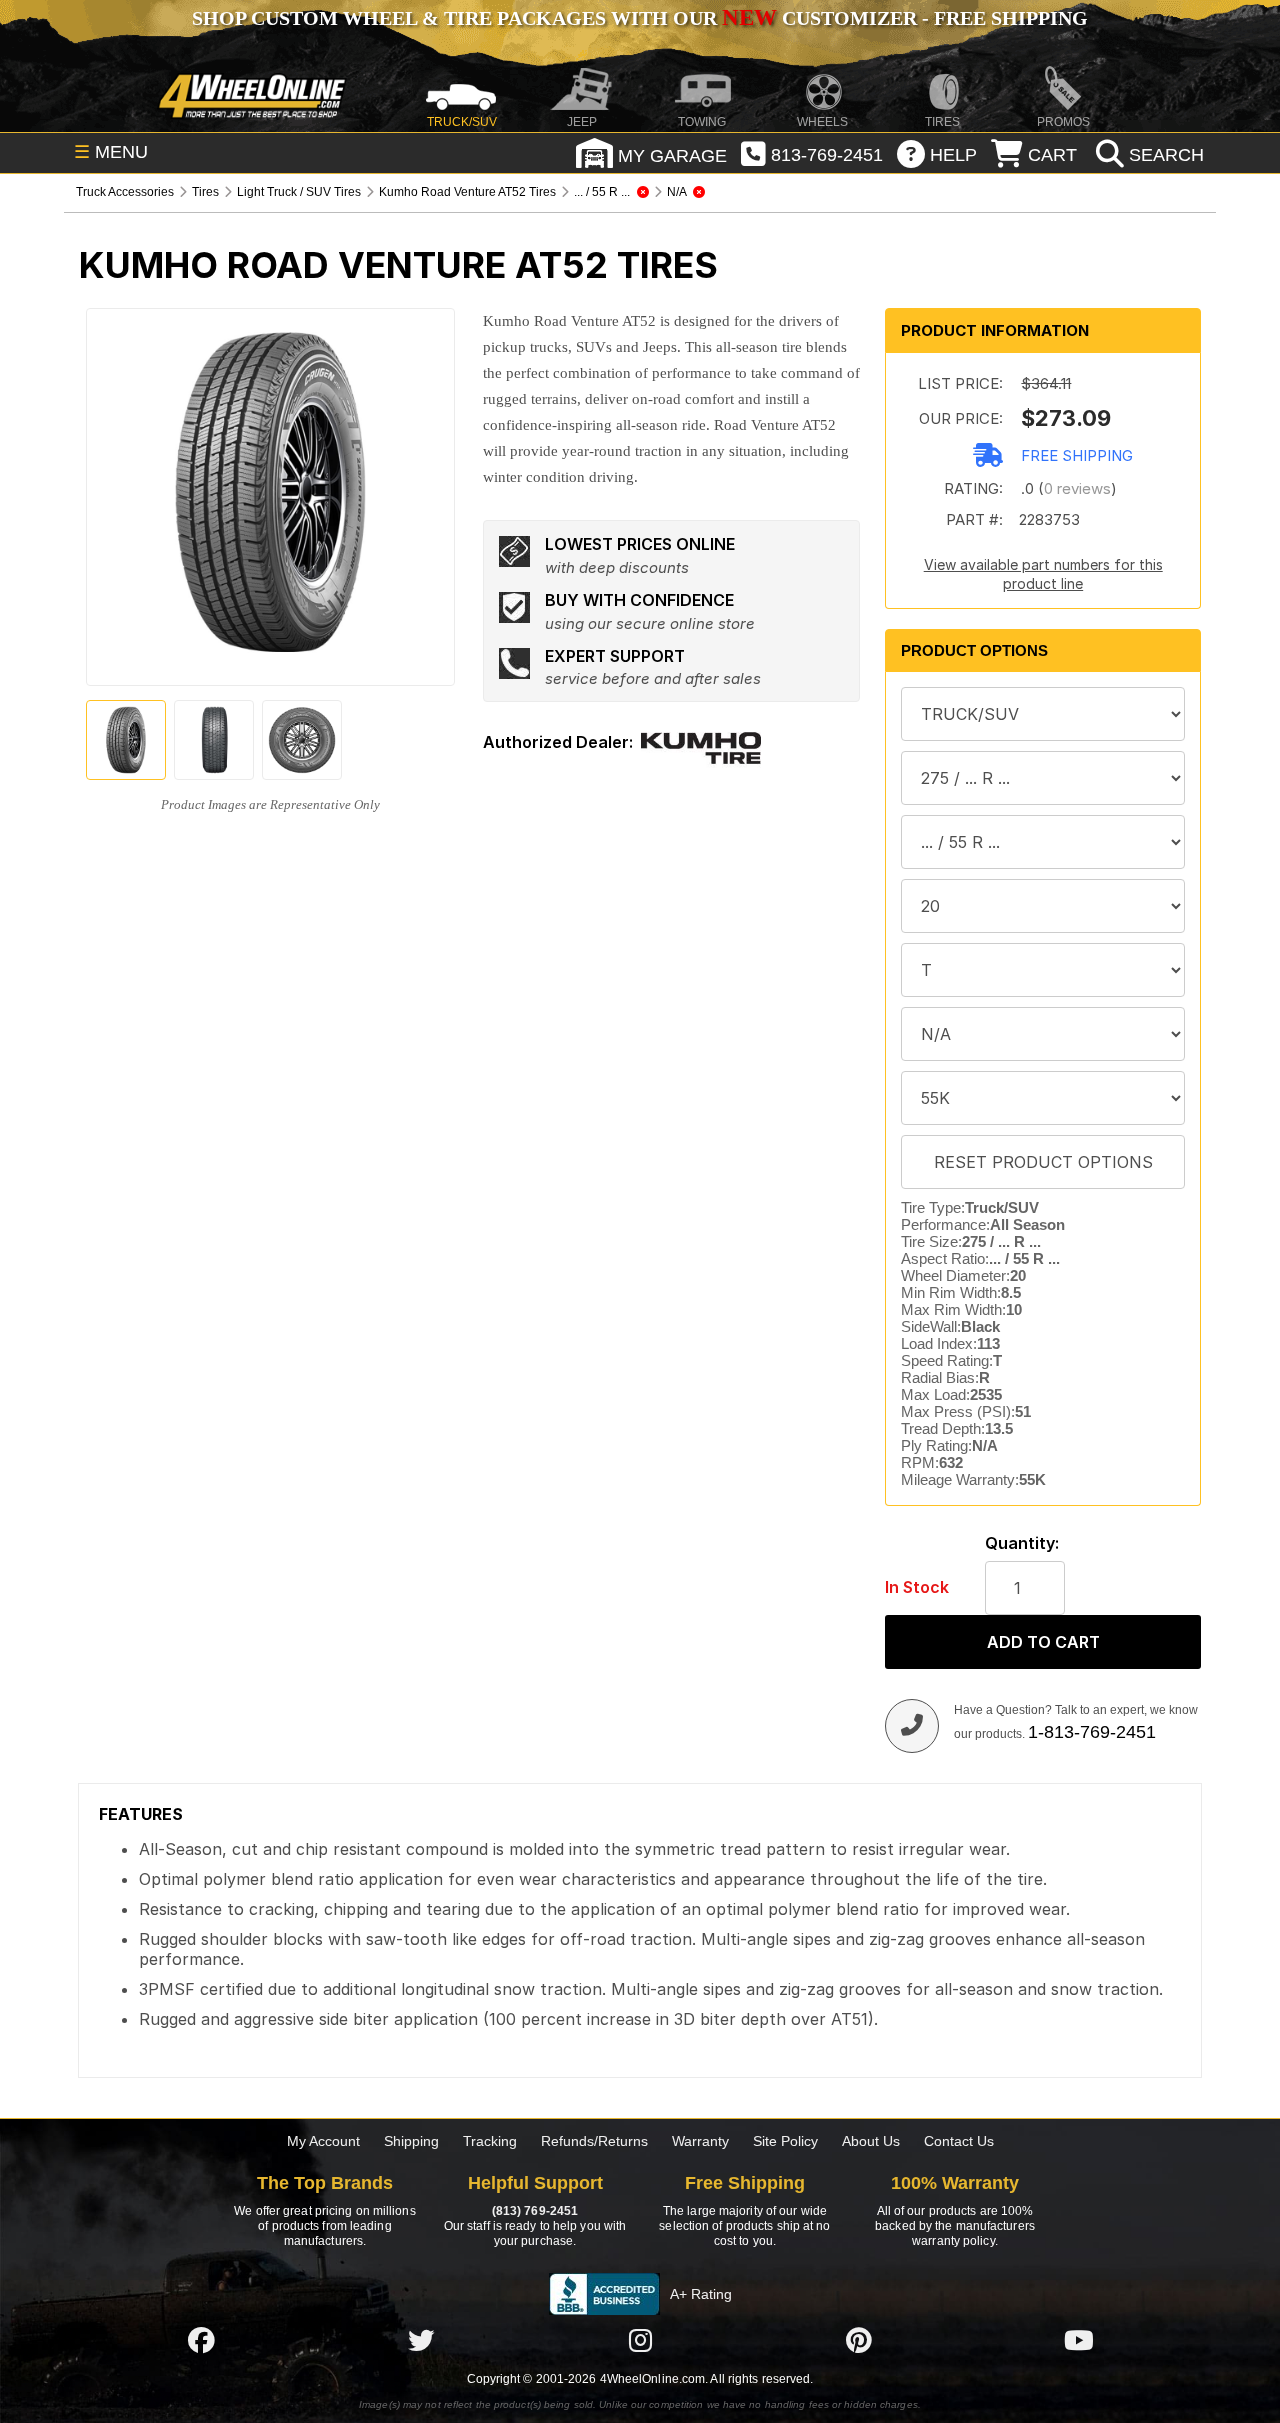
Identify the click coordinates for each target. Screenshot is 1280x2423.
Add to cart (1043, 1642)
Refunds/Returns (594, 2141)
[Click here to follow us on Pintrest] (859, 2340)
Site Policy (785, 2141)
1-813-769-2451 (1092, 1732)
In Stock (917, 1587)
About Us (871, 2141)
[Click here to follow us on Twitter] (421, 2340)
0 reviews (1077, 488)
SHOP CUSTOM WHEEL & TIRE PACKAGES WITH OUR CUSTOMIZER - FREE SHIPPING (640, 18)
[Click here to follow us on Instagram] (640, 2340)
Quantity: (1022, 1543)
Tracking (490, 2141)
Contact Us (959, 2141)
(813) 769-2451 (535, 2211)
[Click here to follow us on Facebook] (201, 2340)
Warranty (700, 2141)
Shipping (411, 2141)
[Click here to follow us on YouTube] (1079, 2340)
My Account (323, 2141)
